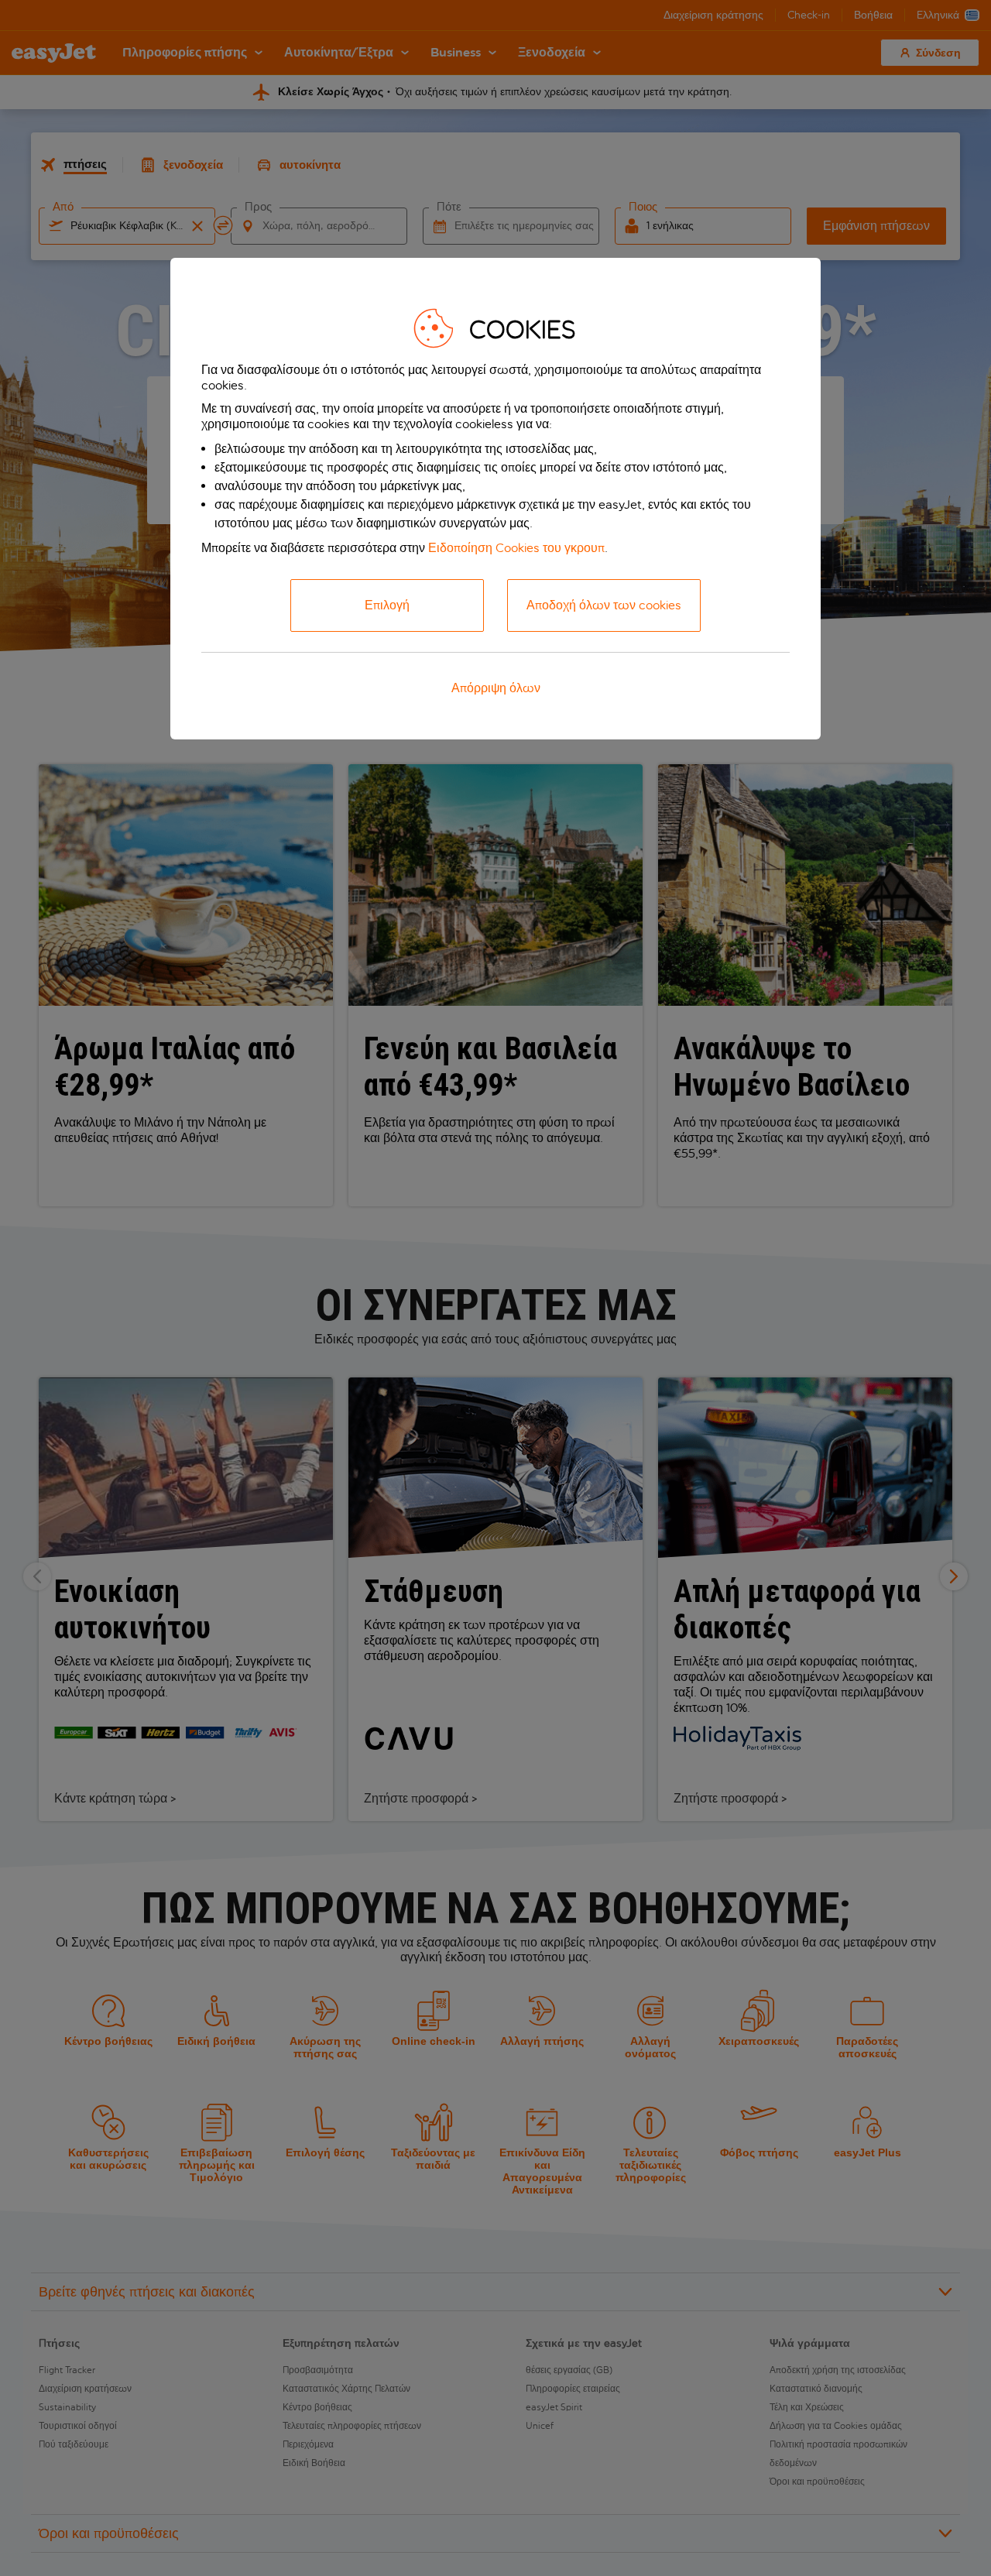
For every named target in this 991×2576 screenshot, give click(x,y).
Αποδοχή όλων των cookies (604, 605)
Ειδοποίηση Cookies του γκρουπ (516, 548)
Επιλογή (387, 605)
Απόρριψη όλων (496, 688)
